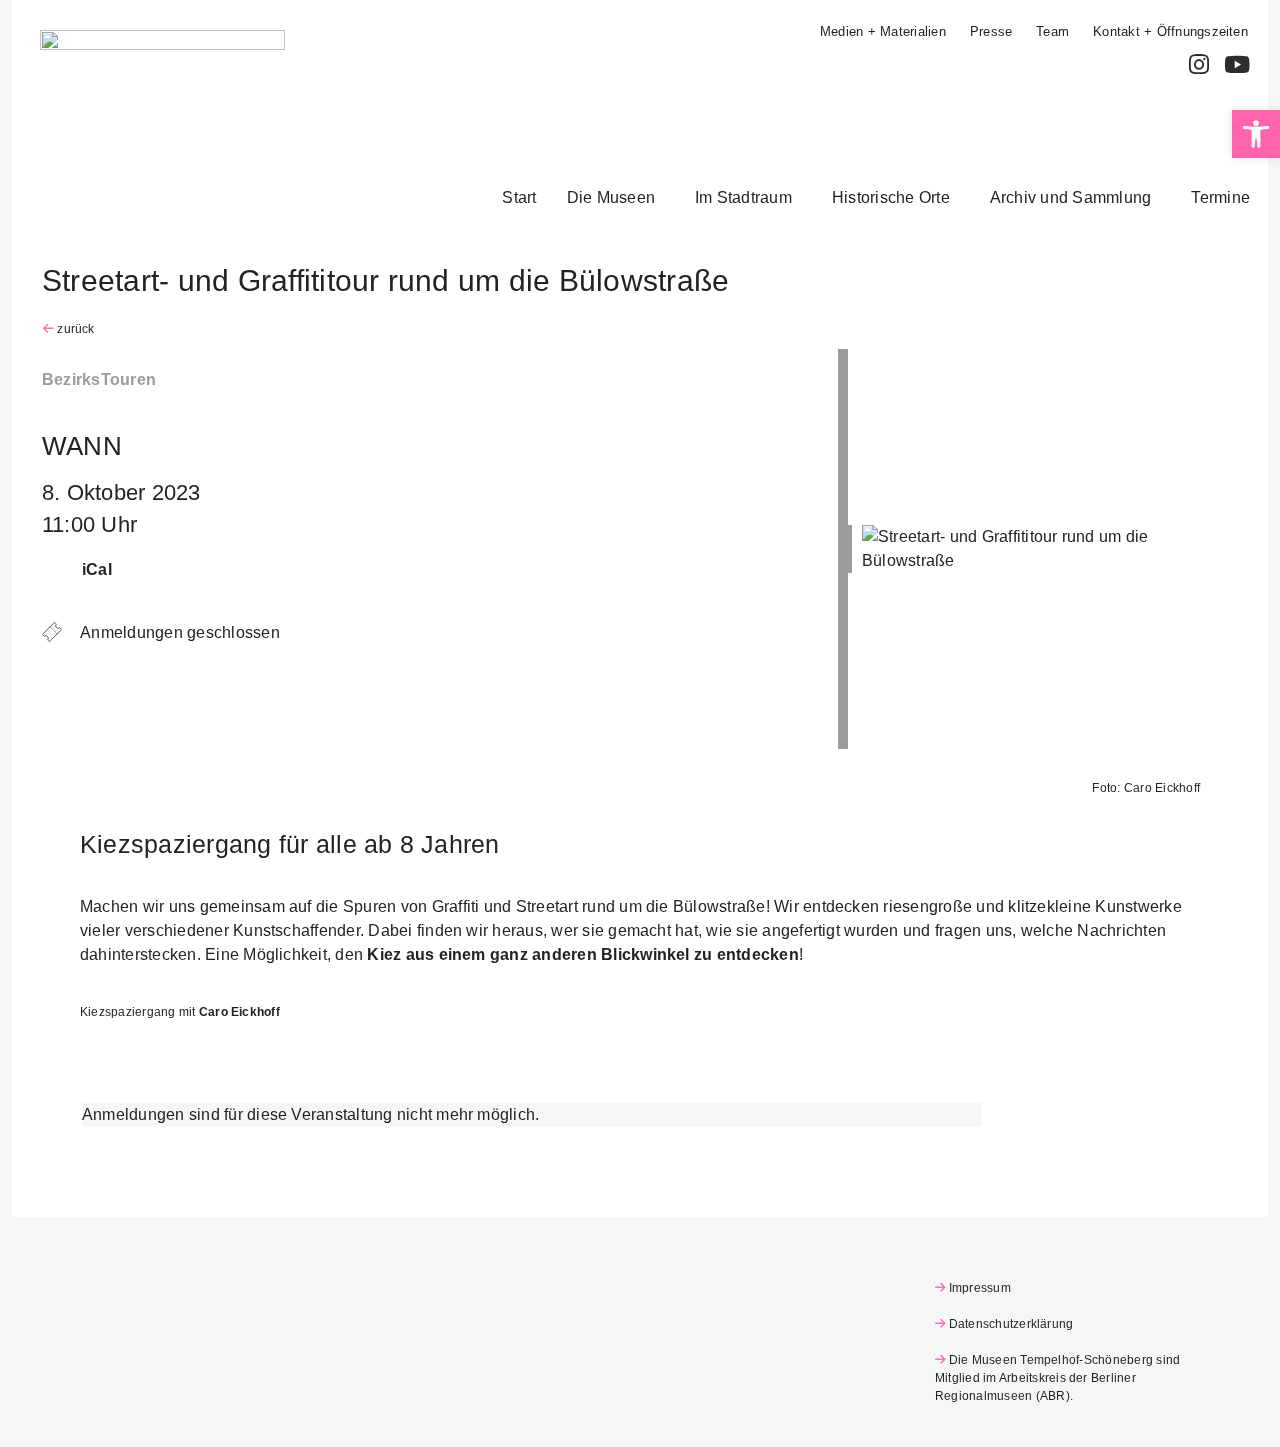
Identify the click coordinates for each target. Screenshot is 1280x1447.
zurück (74, 329)
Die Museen (611, 197)
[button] (616, 198)
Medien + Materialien (883, 31)
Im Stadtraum (743, 197)
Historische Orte (891, 197)
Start (519, 197)
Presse (991, 31)
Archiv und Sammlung (1071, 197)
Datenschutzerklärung (1011, 1324)
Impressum (980, 1288)
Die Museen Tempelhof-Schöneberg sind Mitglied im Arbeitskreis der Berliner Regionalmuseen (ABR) (1057, 1378)
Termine (1220, 197)
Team (1052, 31)
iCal (97, 569)
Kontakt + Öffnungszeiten (1170, 31)
